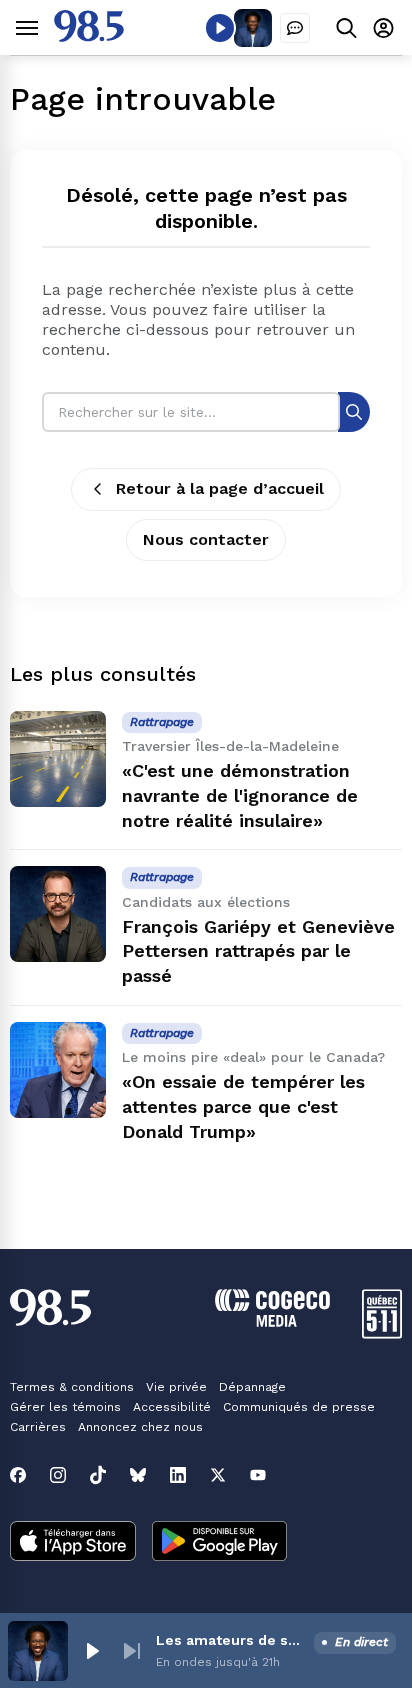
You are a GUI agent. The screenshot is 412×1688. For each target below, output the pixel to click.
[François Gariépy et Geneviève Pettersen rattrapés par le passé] (58, 914)
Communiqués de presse (299, 1407)
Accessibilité (172, 1407)
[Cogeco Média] (272, 1321)
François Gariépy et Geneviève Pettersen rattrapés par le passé (258, 951)
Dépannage (252, 1387)
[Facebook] (18, 1475)
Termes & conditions (72, 1387)
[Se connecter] (383, 27)
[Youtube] (258, 1475)
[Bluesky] (138, 1475)
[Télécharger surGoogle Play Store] (219, 1543)
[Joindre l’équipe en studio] (295, 28)
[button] (92, 1651)
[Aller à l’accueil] (89, 36)
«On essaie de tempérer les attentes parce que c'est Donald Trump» (243, 1106)
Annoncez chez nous (140, 1427)
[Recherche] (354, 411)
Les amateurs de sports (231, 1640)
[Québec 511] (382, 1333)
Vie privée (176, 1387)
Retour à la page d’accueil (220, 488)
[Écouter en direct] (220, 28)
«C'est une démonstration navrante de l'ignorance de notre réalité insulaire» (240, 795)
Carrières (38, 1427)
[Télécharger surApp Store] (73, 1543)
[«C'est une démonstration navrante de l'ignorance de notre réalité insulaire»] (58, 759)
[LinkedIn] (178, 1475)
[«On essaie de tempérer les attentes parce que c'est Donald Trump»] (58, 1070)
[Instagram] (58, 1475)
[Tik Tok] (98, 1475)
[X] (218, 1475)
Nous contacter (206, 539)
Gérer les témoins (65, 1407)
